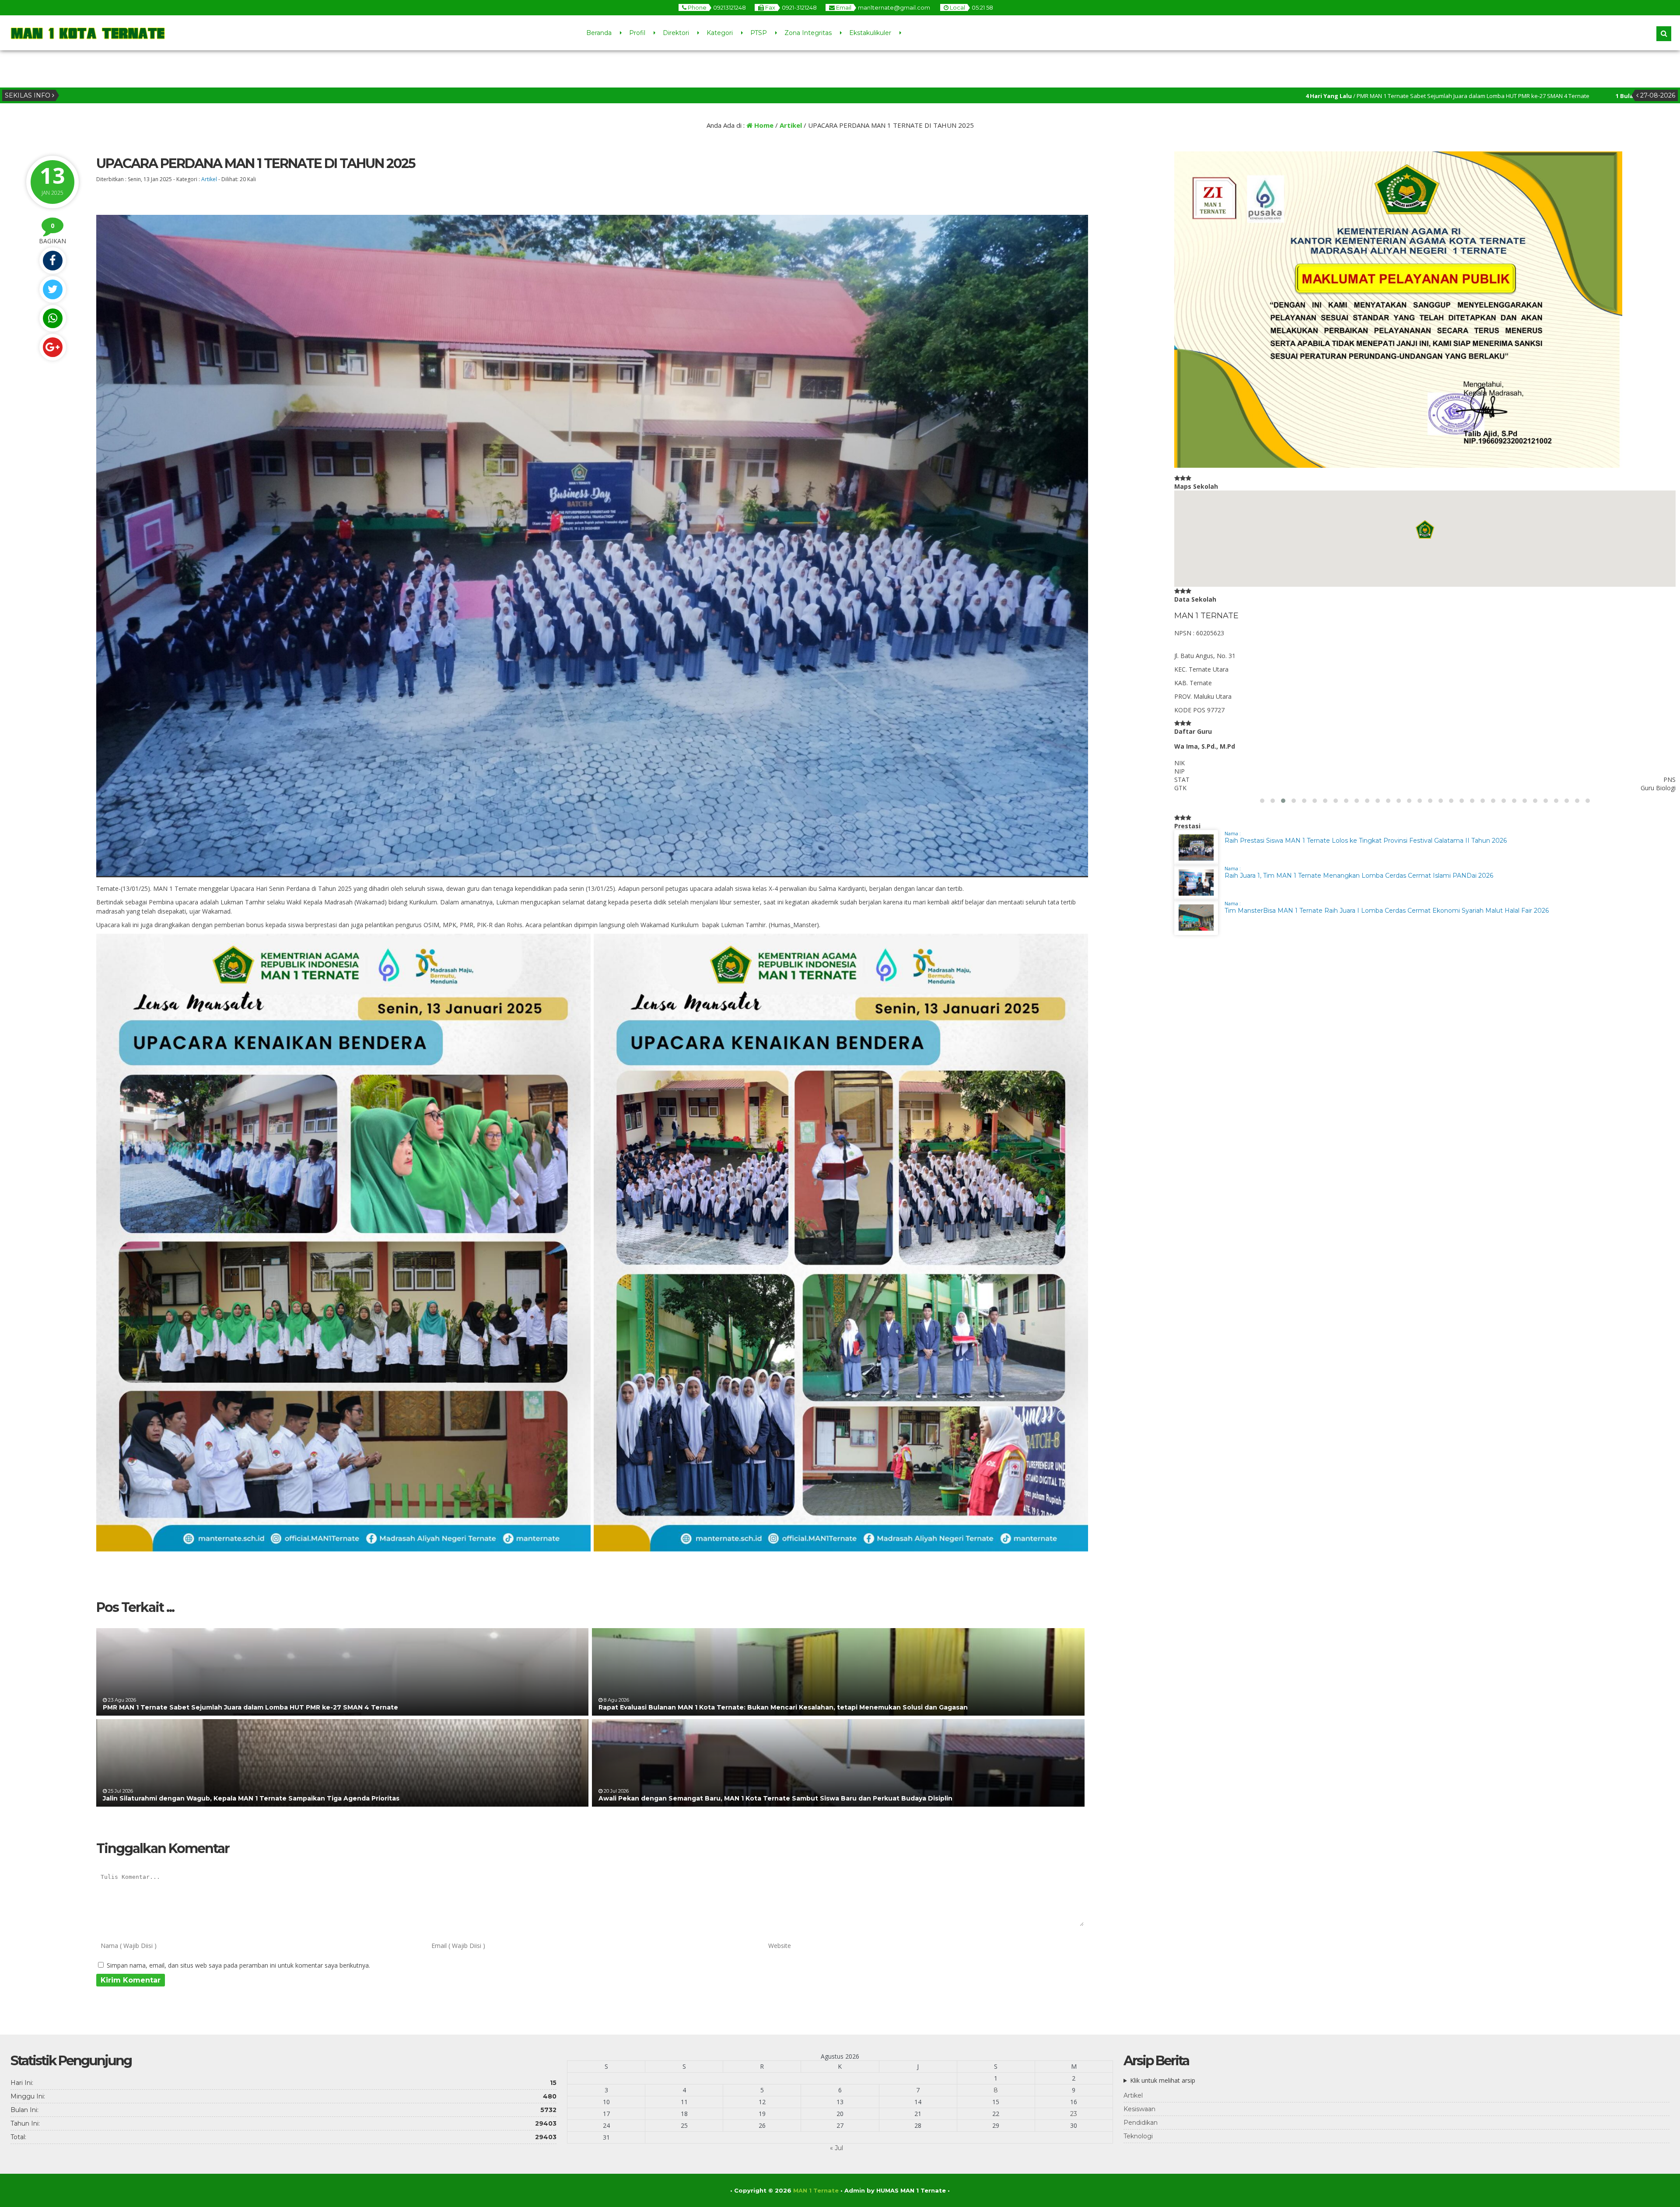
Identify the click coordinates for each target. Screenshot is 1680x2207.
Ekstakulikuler (870, 33)
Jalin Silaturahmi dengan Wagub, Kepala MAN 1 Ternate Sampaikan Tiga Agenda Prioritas (251, 1798)
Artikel (791, 125)
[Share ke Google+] (52, 347)
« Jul (836, 2148)
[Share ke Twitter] (52, 289)
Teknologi (1138, 2136)
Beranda (599, 33)
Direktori (676, 33)
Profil (637, 33)
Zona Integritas (808, 33)
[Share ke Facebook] (52, 261)
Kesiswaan (1139, 2109)
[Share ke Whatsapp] (52, 318)
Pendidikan (1141, 2123)
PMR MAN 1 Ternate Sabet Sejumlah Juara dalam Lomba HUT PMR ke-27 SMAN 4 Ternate (250, 1707)
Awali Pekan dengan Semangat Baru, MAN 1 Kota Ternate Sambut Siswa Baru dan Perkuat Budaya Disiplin (775, 1798)
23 (1074, 2114)
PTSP (759, 33)
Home (763, 125)
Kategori (720, 33)
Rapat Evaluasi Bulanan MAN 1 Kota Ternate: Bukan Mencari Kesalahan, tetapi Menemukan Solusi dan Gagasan (783, 1707)
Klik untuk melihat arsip (1163, 2080)
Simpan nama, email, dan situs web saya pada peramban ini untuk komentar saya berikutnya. (238, 1965)
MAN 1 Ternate (816, 2190)
